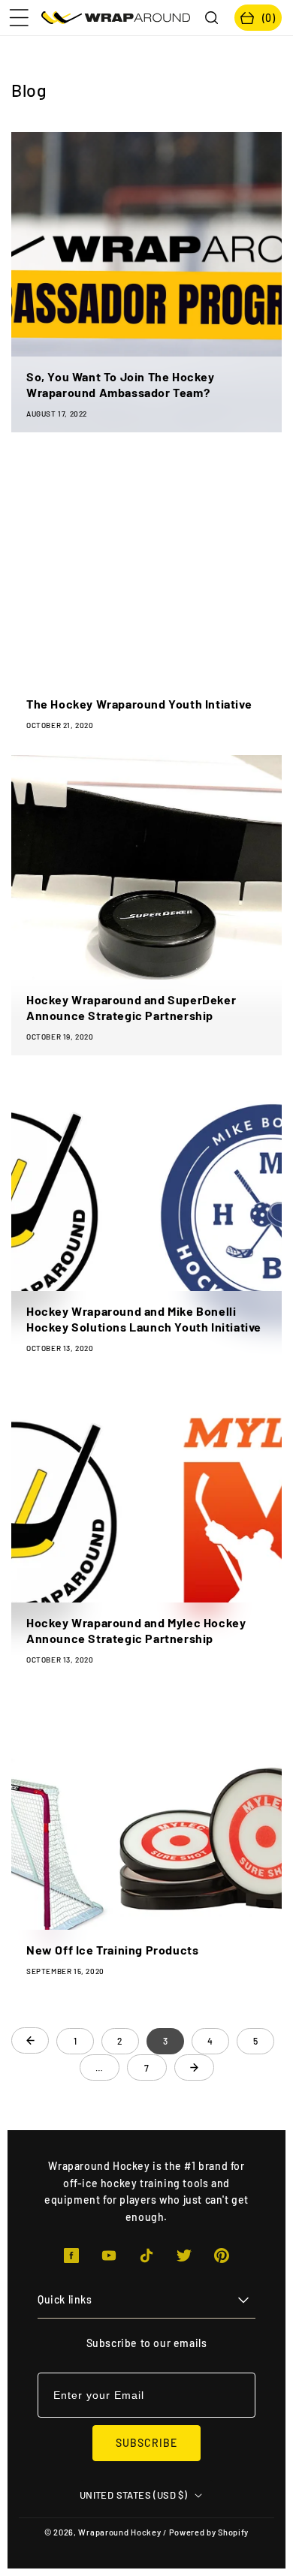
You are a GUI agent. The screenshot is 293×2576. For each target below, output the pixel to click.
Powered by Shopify (209, 2532)
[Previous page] (30, 2040)
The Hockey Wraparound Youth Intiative (139, 704)
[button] (19, 18)
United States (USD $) (133, 2495)
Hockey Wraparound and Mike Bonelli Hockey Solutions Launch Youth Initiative (144, 1319)
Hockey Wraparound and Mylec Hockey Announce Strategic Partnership (136, 1630)
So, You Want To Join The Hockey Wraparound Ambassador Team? (121, 384)
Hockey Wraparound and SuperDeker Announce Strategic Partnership (131, 1007)
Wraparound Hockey (119, 2532)
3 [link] (166, 2041)
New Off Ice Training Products (112, 1950)
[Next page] (194, 2067)
